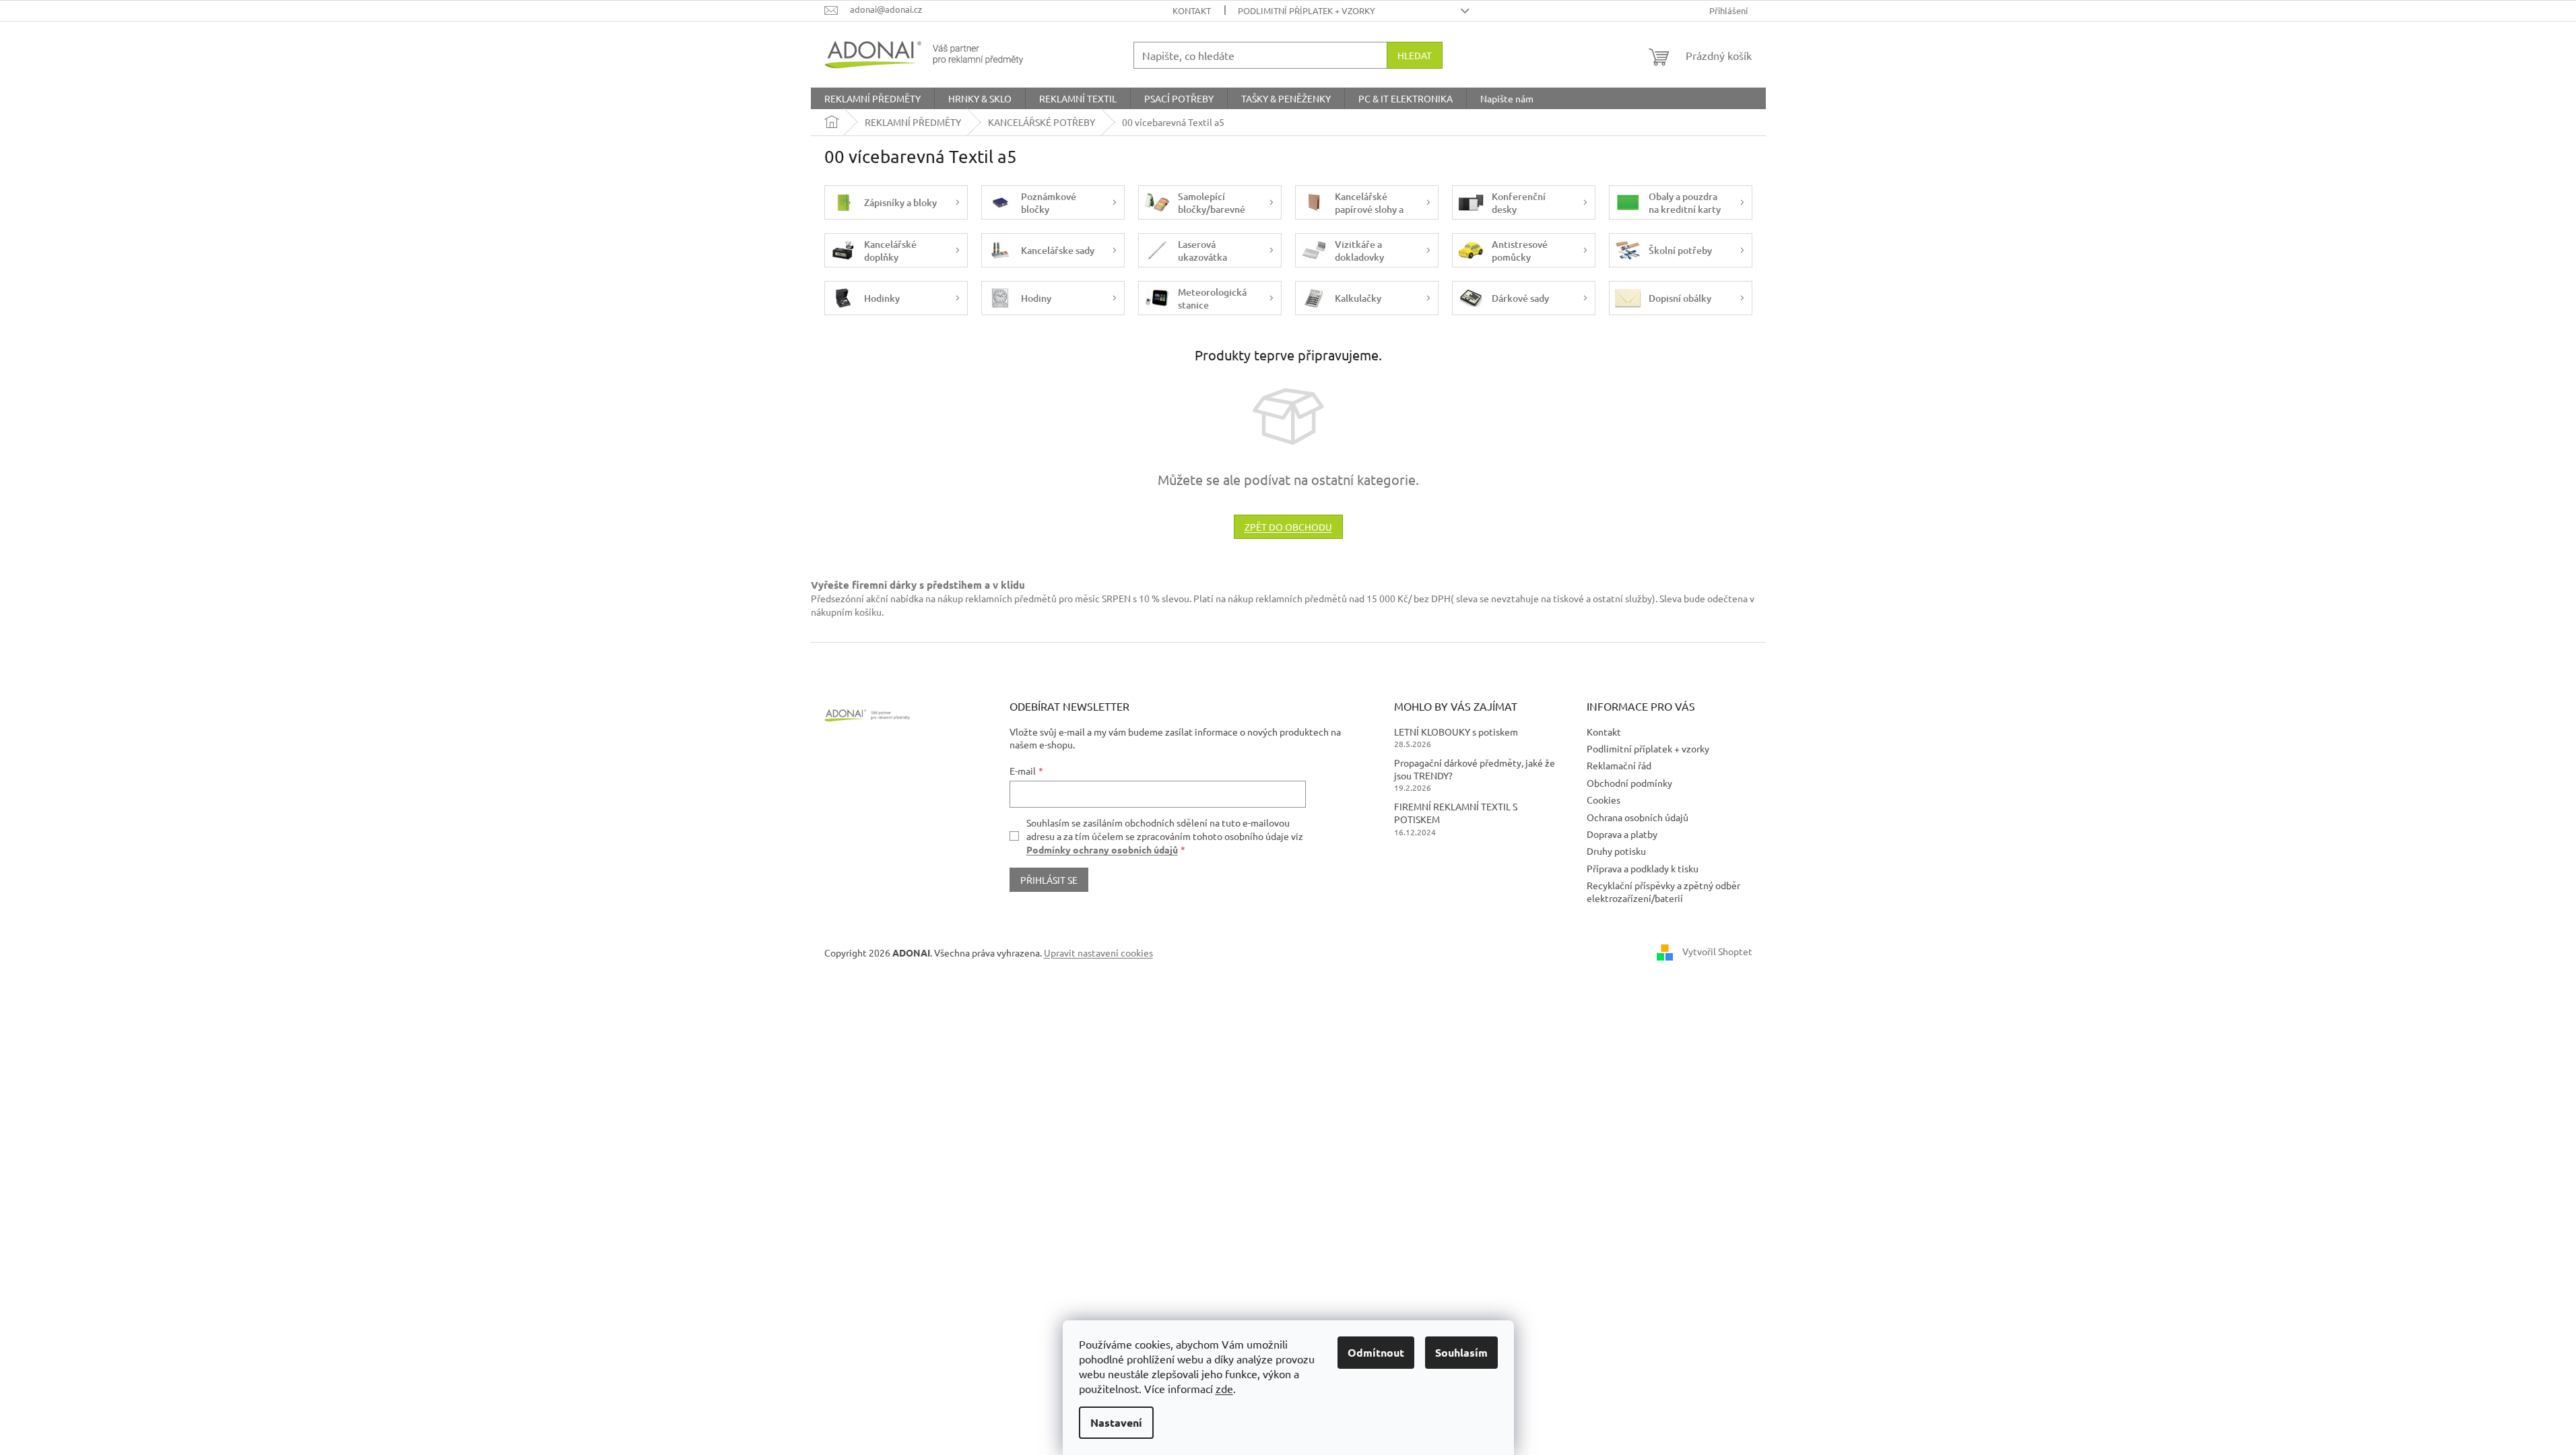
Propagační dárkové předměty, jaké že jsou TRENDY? (1475, 769)
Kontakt (1192, 10)
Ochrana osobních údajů (1638, 817)
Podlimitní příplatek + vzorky (1307, 10)
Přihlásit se (1049, 880)
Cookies (1604, 800)
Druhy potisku (1616, 851)
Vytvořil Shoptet (1717, 951)
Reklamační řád (1619, 765)
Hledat (1415, 55)
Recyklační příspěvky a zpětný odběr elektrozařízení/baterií (1663, 892)
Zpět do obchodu (1288, 527)
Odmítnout (1376, 1352)
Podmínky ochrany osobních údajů (1102, 849)
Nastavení (1116, 1422)
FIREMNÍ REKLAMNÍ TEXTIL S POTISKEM (1456, 813)
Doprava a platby (1622, 834)
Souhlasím (1461, 1352)
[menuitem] (872, 98)
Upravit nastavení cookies (1098, 952)
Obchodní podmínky (1629, 783)
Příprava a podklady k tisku (1643, 868)
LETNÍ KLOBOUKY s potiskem (1456, 732)
